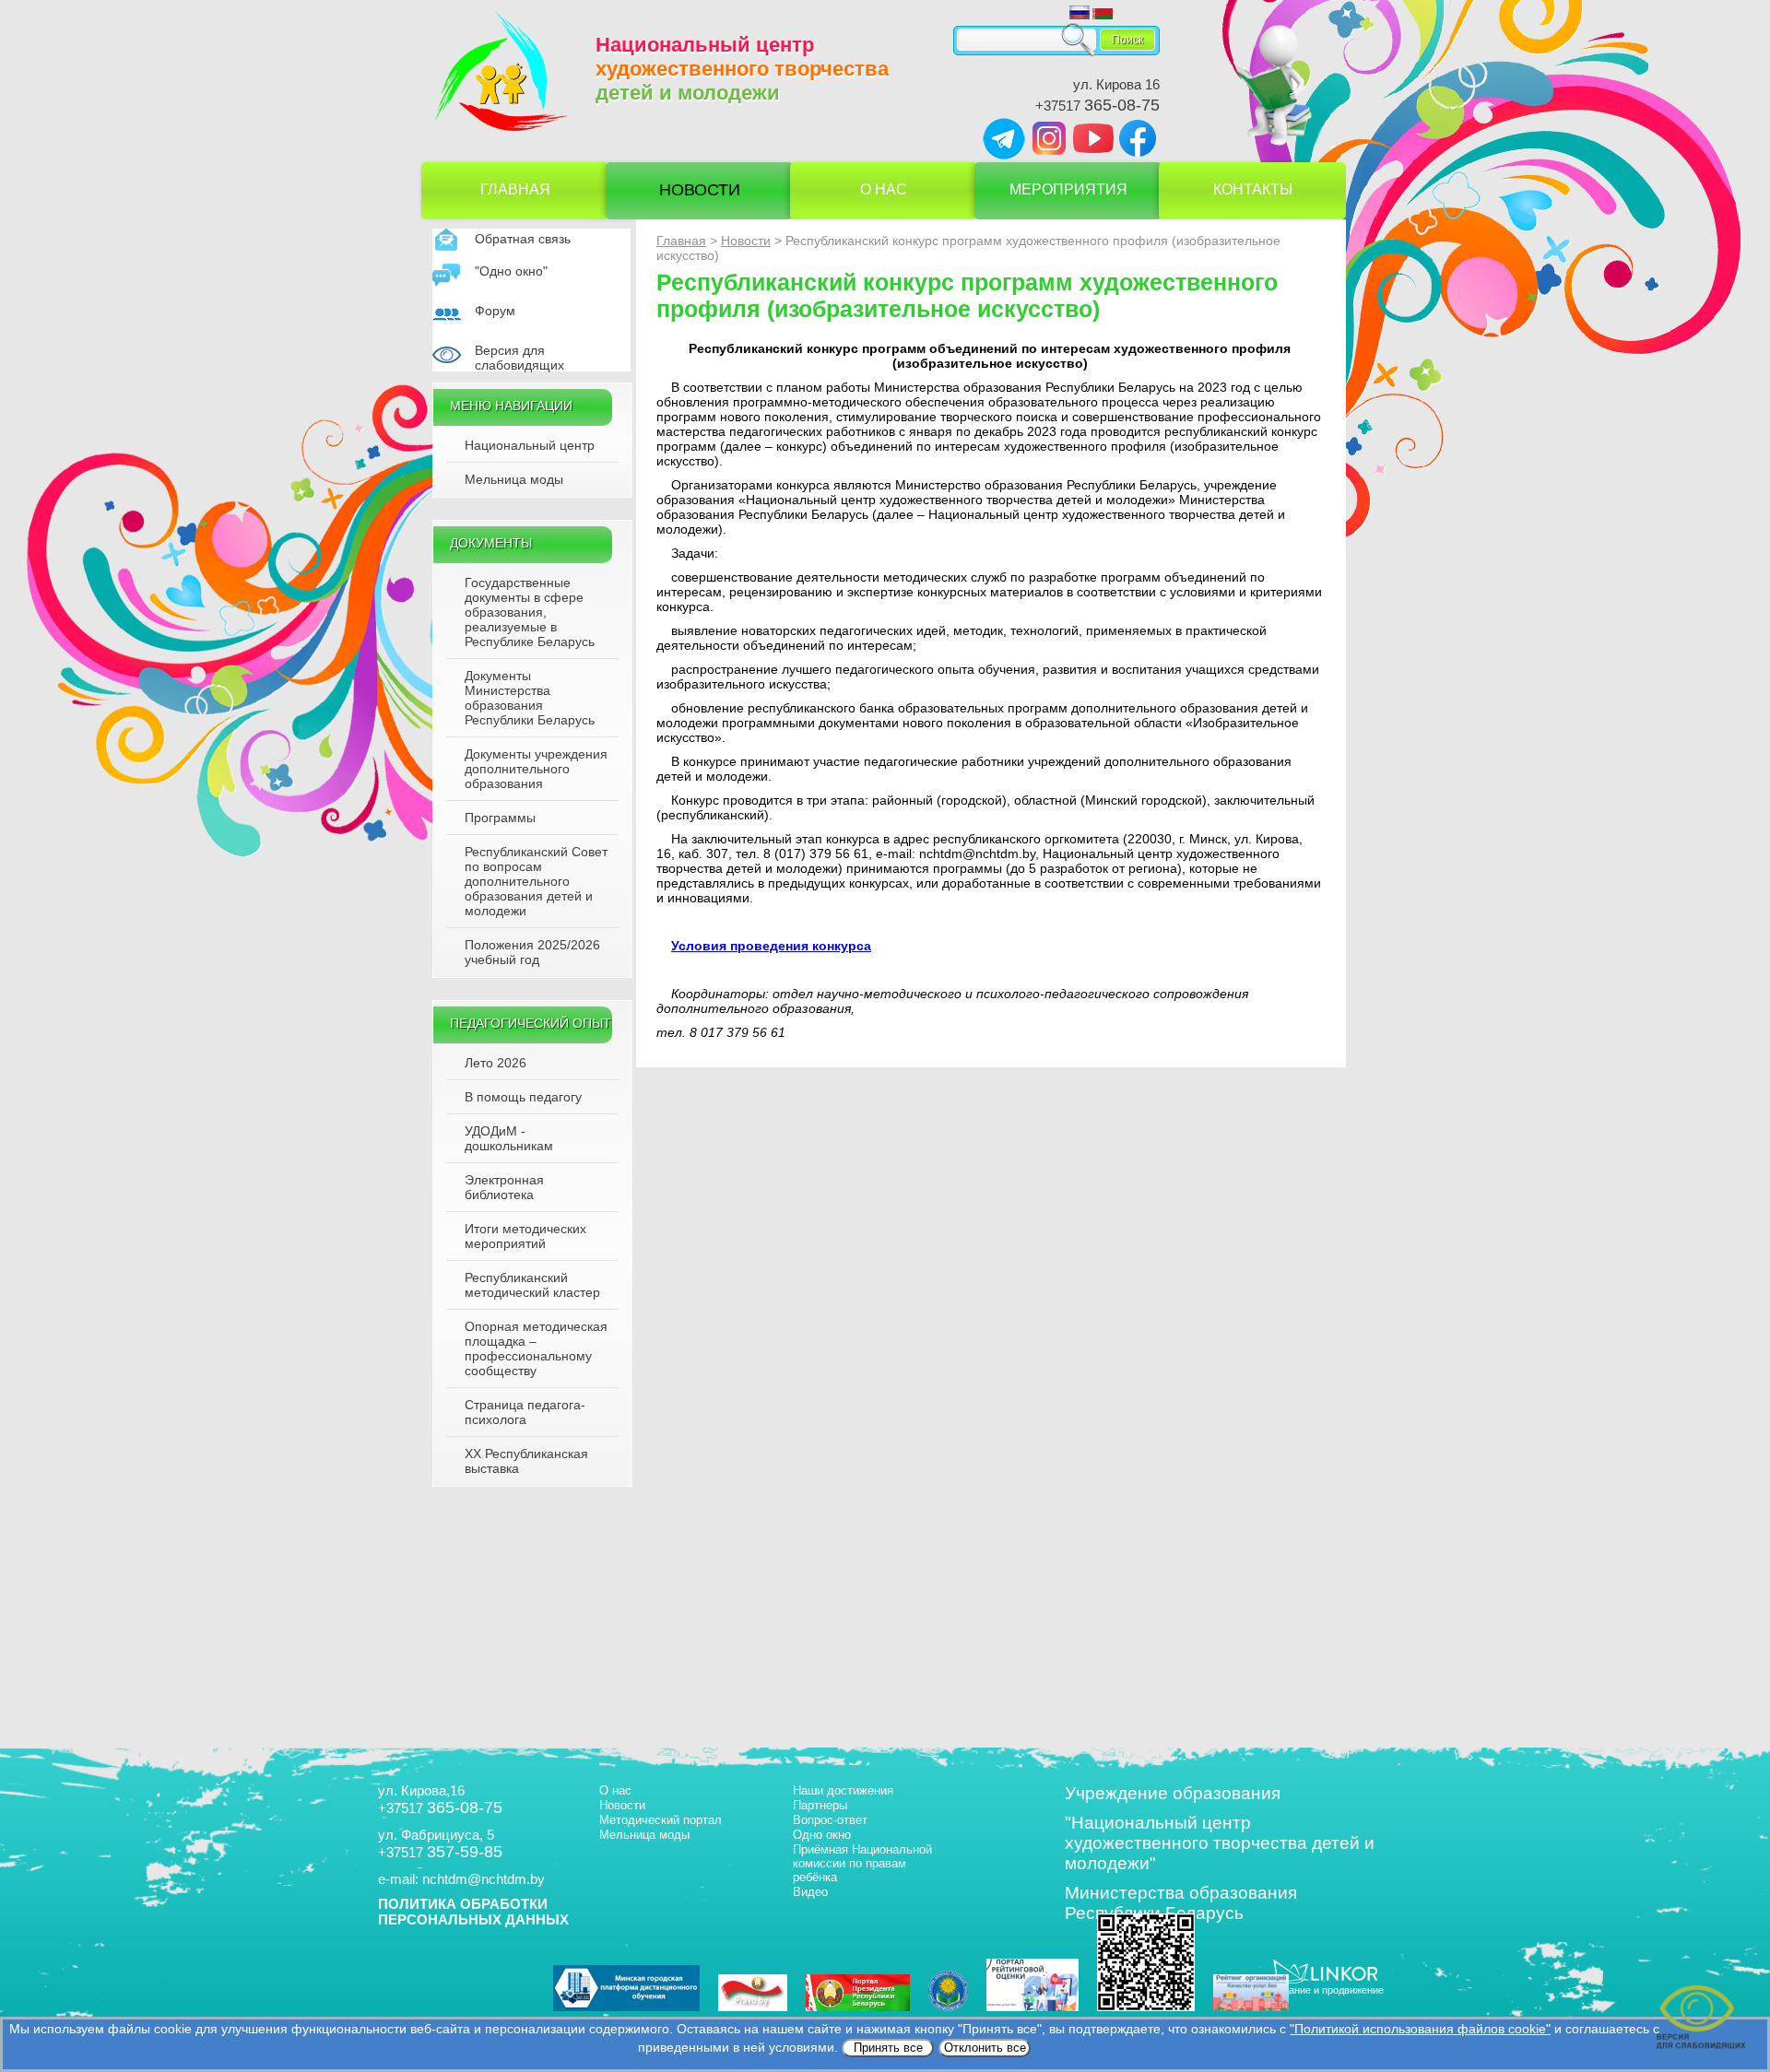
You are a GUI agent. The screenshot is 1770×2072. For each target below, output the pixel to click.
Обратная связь (523, 239)
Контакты (1253, 189)
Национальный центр (530, 445)
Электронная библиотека (504, 1187)
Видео (810, 1892)
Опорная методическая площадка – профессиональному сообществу (536, 1348)
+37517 (1097, 106)
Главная (515, 189)
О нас (884, 189)
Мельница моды (514, 479)
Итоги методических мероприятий (525, 1236)
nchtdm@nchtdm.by (484, 1879)
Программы (500, 818)
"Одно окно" (511, 271)
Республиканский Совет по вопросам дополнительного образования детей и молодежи (536, 881)
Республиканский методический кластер (532, 1285)
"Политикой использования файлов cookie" (1420, 2029)
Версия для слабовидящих (519, 358)
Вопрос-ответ (830, 1820)
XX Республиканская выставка (526, 1461)
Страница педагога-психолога (525, 1412)
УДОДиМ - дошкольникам (509, 1138)
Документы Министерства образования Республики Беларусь (530, 698)
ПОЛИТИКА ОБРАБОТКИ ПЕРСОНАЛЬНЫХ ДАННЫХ (473, 1912)
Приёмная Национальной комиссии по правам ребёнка (862, 1863)
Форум (495, 311)
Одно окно (822, 1835)
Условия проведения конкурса (771, 946)
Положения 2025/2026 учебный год (532, 952)
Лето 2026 (496, 1063)
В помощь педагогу (523, 1097)
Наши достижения (843, 1790)
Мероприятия (1068, 189)
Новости (700, 190)
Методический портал (661, 1820)
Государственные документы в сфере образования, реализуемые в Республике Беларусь (530, 612)
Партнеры (820, 1805)
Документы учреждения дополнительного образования (536, 769)
